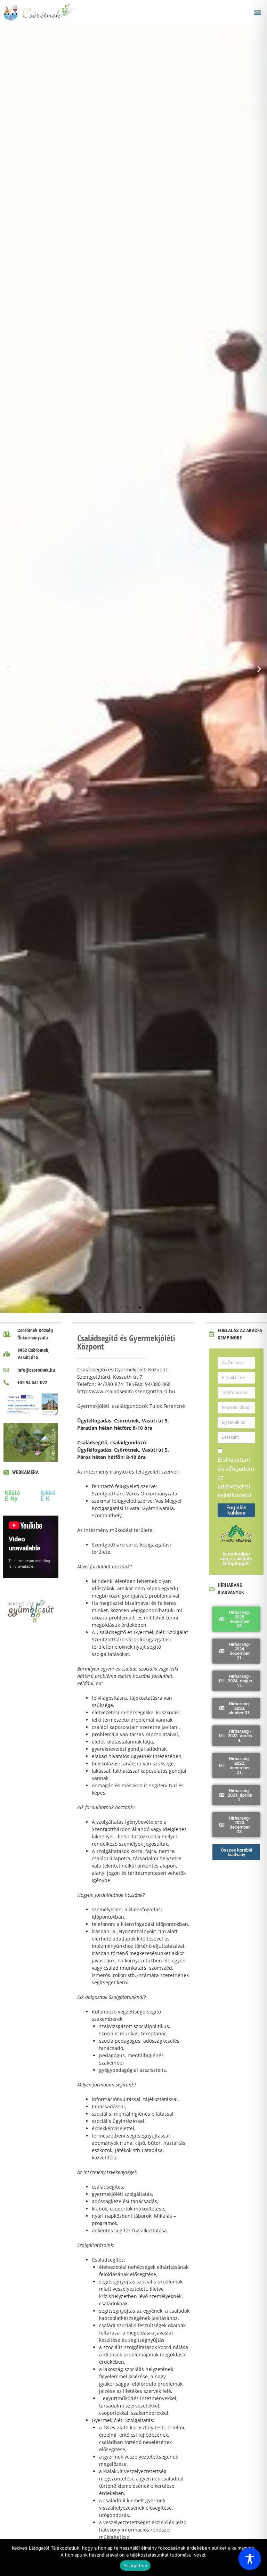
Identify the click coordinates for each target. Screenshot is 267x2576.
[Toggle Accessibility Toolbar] (250, 2559)
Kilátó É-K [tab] (48, 1496)
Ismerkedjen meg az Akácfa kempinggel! (236, 1559)
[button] (258, 12)
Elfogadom (135, 2566)
